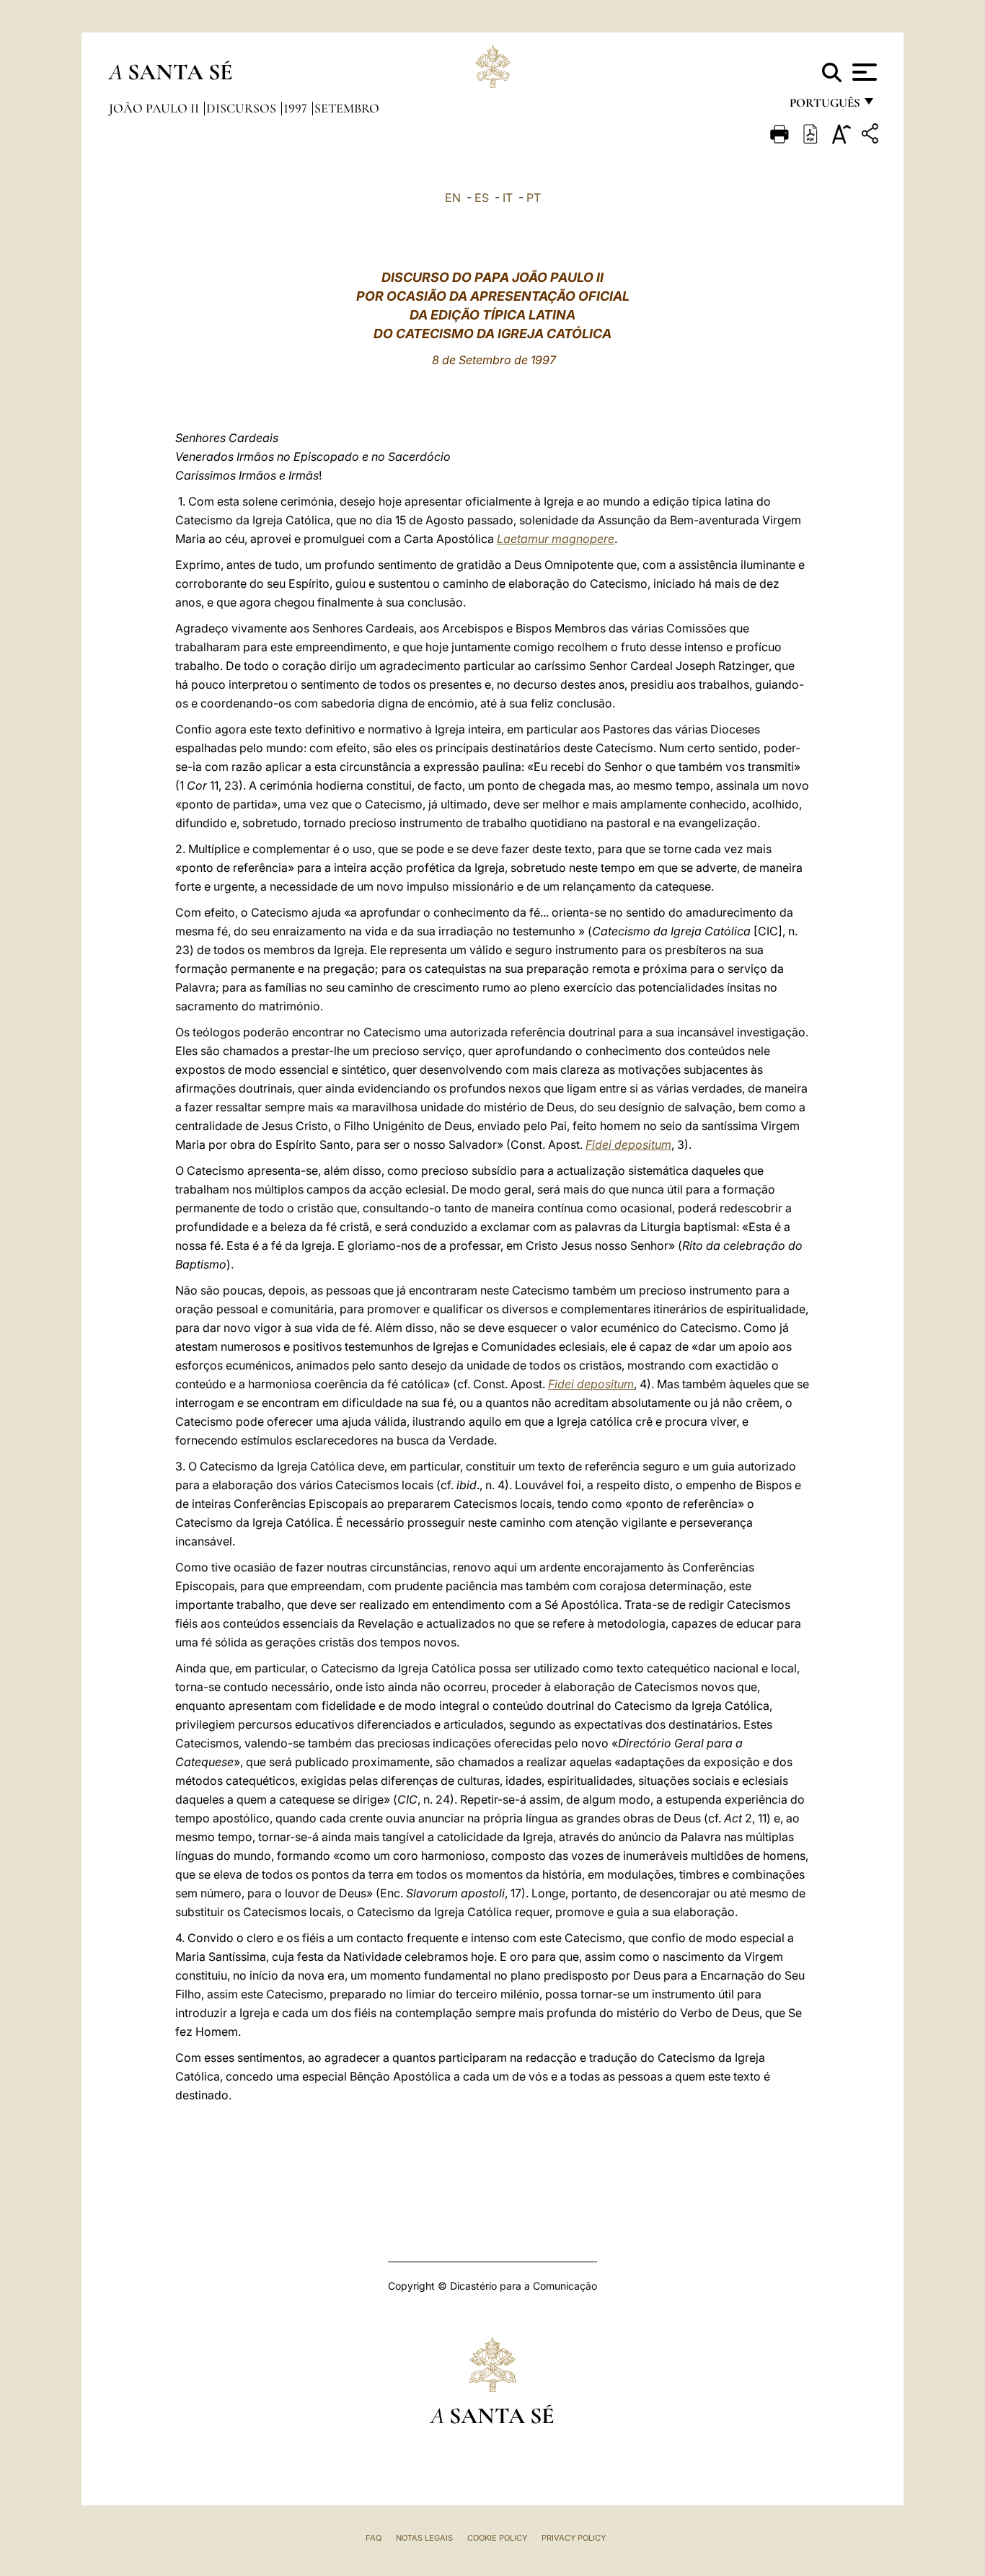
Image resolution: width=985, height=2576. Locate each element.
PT (534, 198)
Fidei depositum (628, 1144)
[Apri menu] (863, 72)
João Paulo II (155, 108)
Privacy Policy (574, 2538)
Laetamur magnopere (556, 539)
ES (482, 198)
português (824, 106)
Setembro (347, 108)
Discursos (243, 108)
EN (453, 198)
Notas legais (424, 2538)
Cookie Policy (497, 2538)
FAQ (374, 2538)
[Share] (872, 136)
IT (508, 198)
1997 (297, 108)
